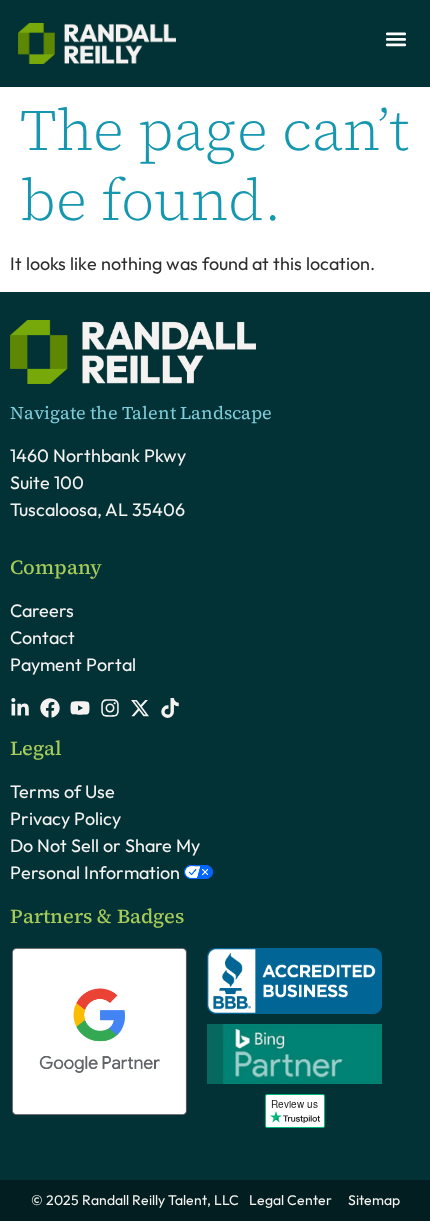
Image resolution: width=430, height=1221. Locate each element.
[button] (395, 38)
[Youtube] (80, 708)
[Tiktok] (170, 708)
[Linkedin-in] (20, 708)
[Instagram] (110, 708)
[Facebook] (50, 708)
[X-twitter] (140, 708)
